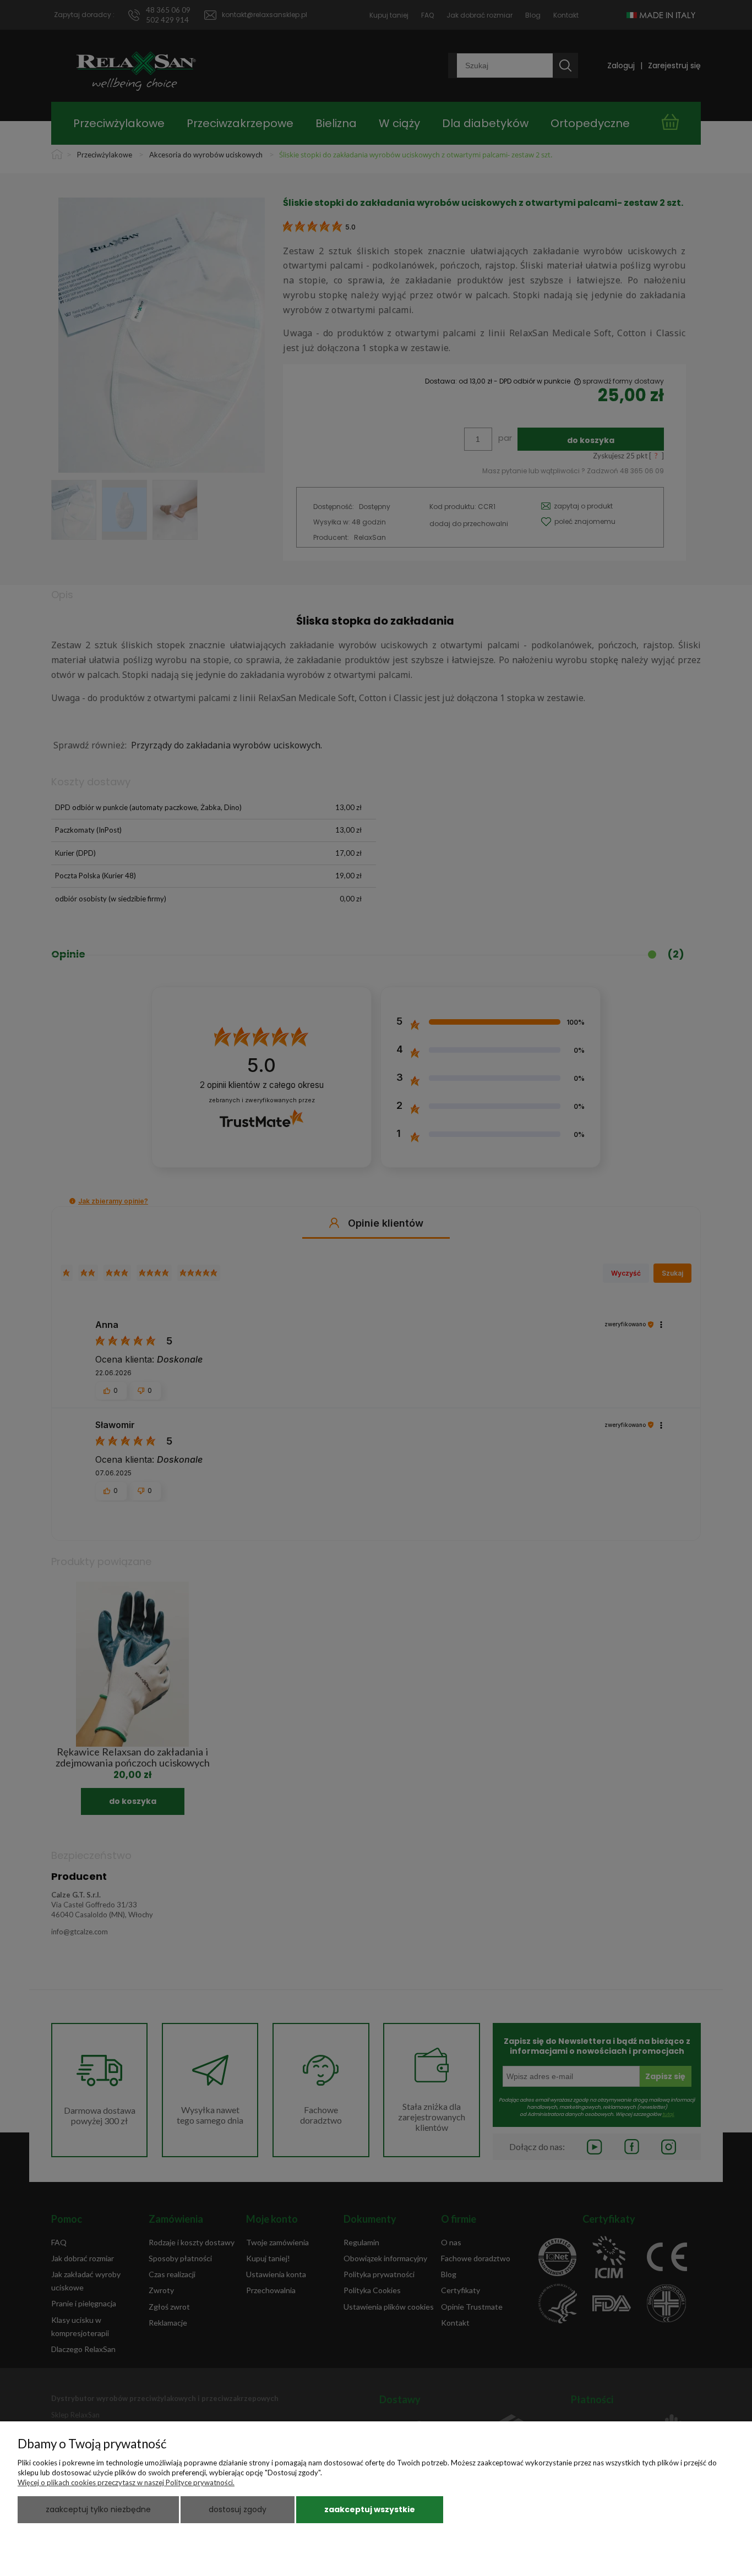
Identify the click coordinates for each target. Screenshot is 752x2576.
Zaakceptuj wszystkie (370, 2509)
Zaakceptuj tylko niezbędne (98, 2509)
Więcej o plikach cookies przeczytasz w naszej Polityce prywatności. (126, 2482)
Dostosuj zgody (238, 2509)
